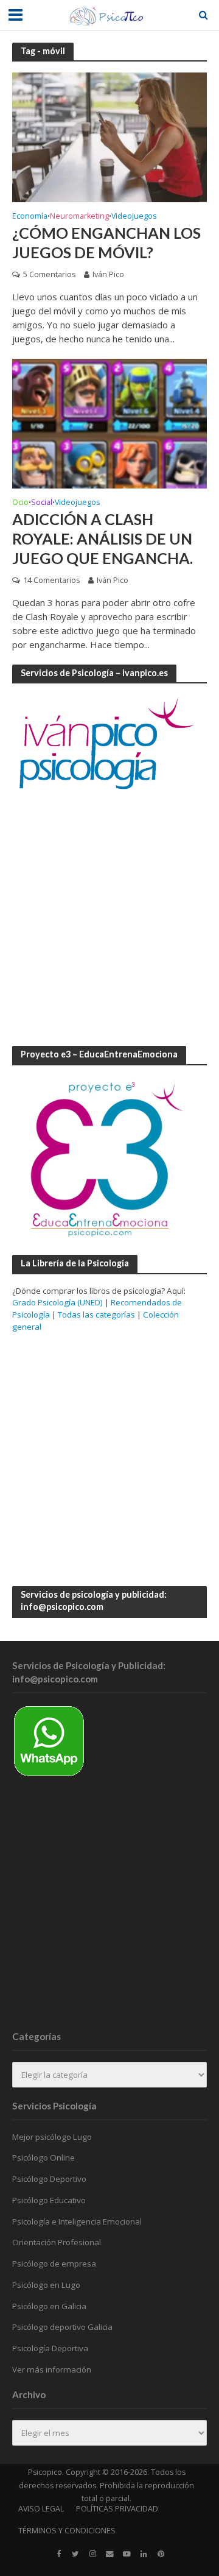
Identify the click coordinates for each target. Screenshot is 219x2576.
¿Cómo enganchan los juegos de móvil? (106, 242)
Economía (30, 217)
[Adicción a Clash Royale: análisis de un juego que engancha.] (109, 422)
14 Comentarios (51, 580)
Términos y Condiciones (67, 2531)
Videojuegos (134, 217)
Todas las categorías (96, 1314)
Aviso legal (41, 2509)
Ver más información (52, 2370)
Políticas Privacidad (117, 2509)
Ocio (20, 503)
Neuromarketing (79, 217)
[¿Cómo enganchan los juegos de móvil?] (109, 136)
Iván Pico (108, 274)
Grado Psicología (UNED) (57, 1302)
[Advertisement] (109, 919)
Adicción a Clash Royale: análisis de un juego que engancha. (103, 539)
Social (42, 503)
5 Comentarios (49, 274)
